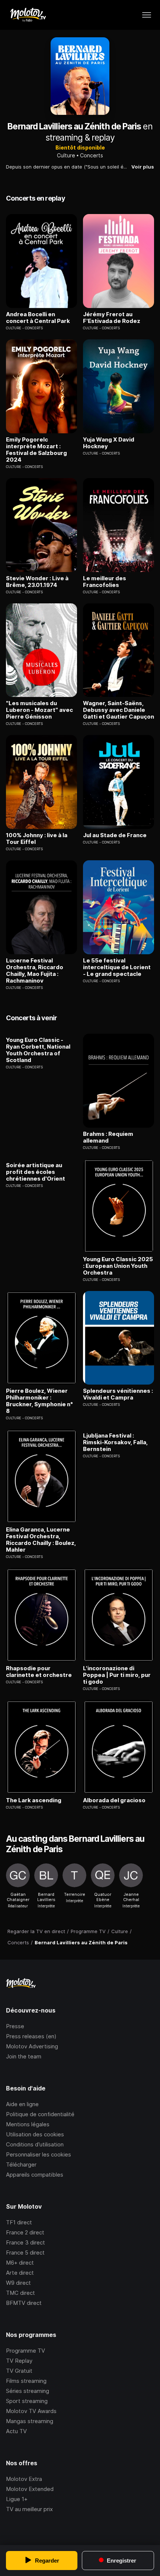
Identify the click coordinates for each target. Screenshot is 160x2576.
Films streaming (26, 2381)
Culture (66, 155)
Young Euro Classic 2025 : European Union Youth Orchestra (118, 1266)
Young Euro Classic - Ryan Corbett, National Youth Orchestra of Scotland (38, 1050)
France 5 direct (25, 2253)
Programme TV (25, 2351)
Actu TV (16, 2431)
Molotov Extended (30, 2489)
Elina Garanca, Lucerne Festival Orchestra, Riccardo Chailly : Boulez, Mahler (41, 1540)
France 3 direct (25, 2242)
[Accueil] (28, 15)
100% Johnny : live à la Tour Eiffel (37, 839)
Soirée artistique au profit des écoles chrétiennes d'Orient (36, 1172)
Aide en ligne (22, 2104)
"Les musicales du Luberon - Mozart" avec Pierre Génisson (39, 710)
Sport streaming (27, 2401)
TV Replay (19, 2361)
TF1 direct (19, 2222)
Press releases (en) (31, 2036)
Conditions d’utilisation (35, 2144)
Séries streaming (28, 2391)
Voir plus (143, 167)
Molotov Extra (24, 2479)
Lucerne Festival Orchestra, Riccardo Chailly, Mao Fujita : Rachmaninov (35, 971)
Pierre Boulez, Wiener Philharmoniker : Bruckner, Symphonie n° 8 (39, 1401)
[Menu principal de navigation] (147, 15)
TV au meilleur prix (29, 2509)
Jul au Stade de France (115, 835)
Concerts (92, 155)
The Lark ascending (34, 1800)
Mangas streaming (30, 2421)
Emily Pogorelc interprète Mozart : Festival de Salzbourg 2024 (36, 450)
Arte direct (20, 2273)
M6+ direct (20, 2263)
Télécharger (21, 2165)
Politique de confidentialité (40, 2114)
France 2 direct (25, 2232)
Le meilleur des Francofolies (105, 582)
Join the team (24, 2056)
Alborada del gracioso (114, 1800)
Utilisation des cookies (35, 2134)
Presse (15, 2026)
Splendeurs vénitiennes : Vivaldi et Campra (118, 1394)
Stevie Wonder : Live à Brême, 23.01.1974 (37, 582)
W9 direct (18, 2283)
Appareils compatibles (35, 2175)
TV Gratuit (19, 2371)
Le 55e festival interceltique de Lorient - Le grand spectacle (117, 967)
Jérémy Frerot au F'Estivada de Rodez (112, 318)
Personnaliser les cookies (39, 2154)
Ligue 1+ (17, 2499)
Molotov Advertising (32, 2046)
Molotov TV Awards (31, 2411)
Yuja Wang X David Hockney (109, 443)
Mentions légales (28, 2124)
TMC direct (20, 2293)
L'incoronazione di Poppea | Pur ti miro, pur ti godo (117, 1675)
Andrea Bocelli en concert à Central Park (38, 318)
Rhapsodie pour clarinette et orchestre (39, 1672)
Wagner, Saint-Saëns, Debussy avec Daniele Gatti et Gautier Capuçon (119, 710)
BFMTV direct (24, 2303)
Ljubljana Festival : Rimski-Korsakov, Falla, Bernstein (115, 1442)
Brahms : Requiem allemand (108, 1137)
